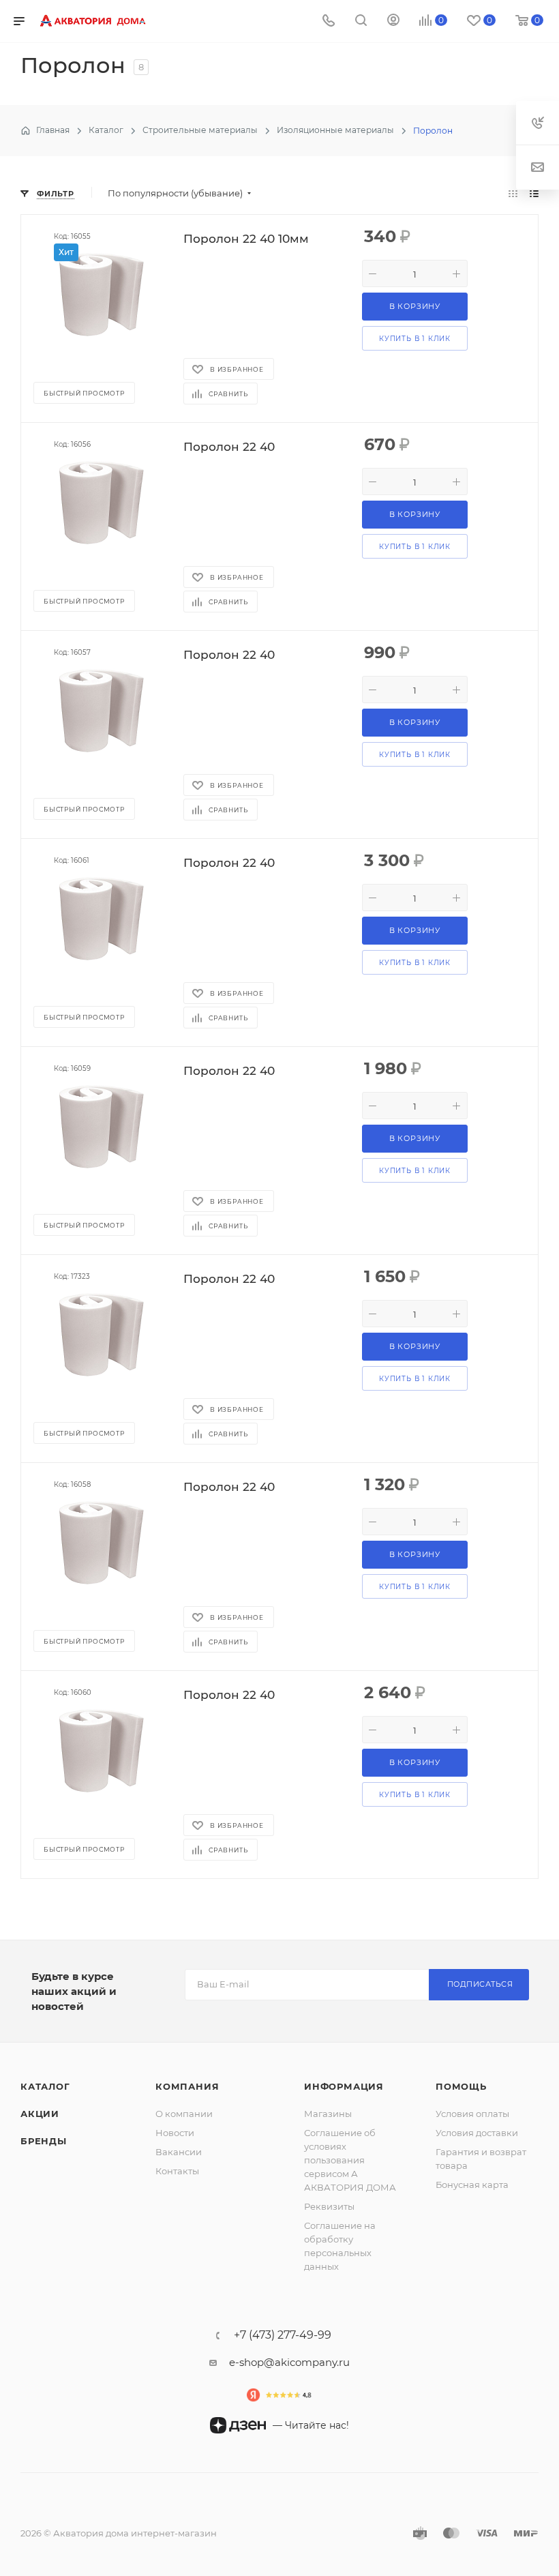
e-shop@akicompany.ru (289, 2362)
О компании (184, 2114)
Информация (344, 2086)
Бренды (44, 2141)
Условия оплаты (472, 2114)
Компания (187, 2086)
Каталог (45, 2086)
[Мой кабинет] (393, 21)
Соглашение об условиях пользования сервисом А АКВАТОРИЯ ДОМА (350, 2160)
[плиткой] (513, 193)
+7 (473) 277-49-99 (283, 2335)
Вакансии (179, 2152)
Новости (175, 2133)
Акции (40, 2114)
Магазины (328, 2114)
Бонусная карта (472, 2185)
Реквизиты (329, 2206)
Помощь (461, 2086)
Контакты (177, 2171)
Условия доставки (477, 2133)
